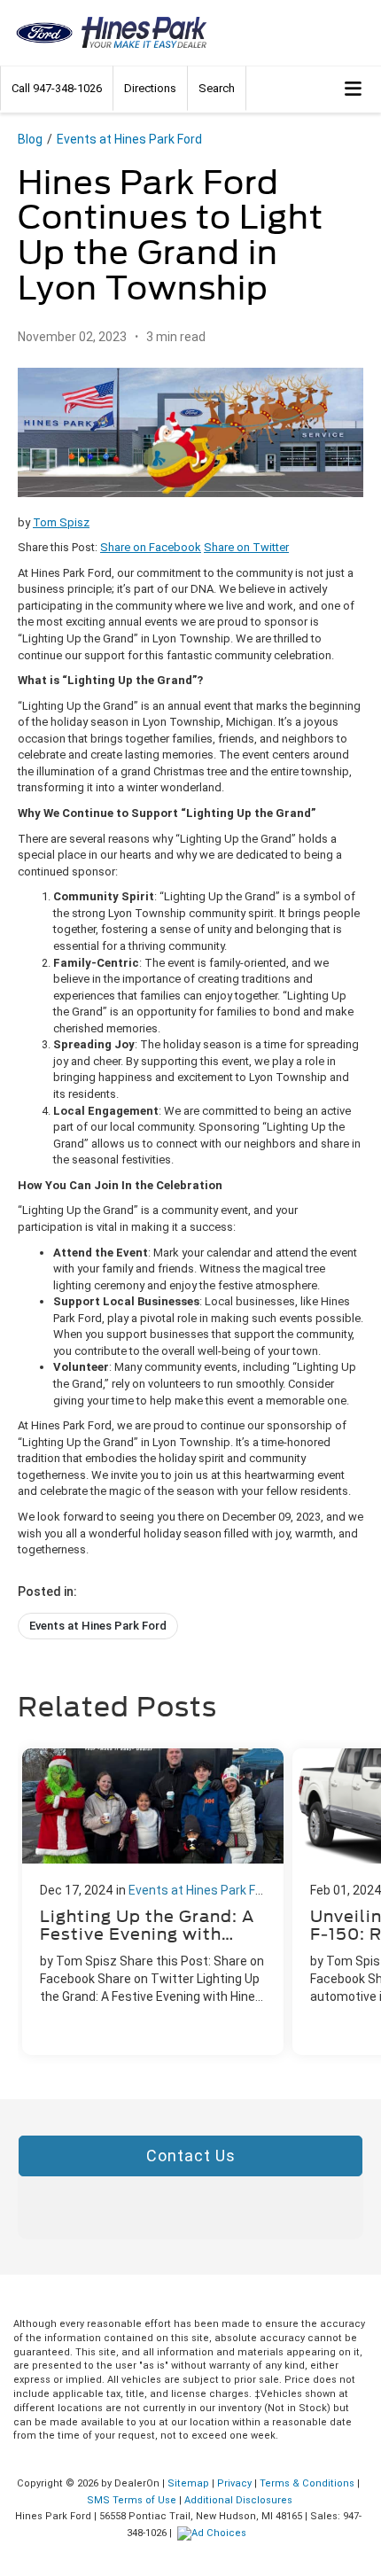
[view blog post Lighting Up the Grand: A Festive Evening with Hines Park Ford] (153, 1902)
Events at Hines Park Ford (129, 139)
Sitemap (188, 2483)
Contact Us (191, 2156)
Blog (30, 139)
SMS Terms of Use (132, 2500)
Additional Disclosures (238, 2500)
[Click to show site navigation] (354, 89)
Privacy (234, 2483)
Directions (150, 88)
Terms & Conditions (307, 2483)
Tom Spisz (61, 522)
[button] (57, 88)
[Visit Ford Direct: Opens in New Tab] (214, 2533)
